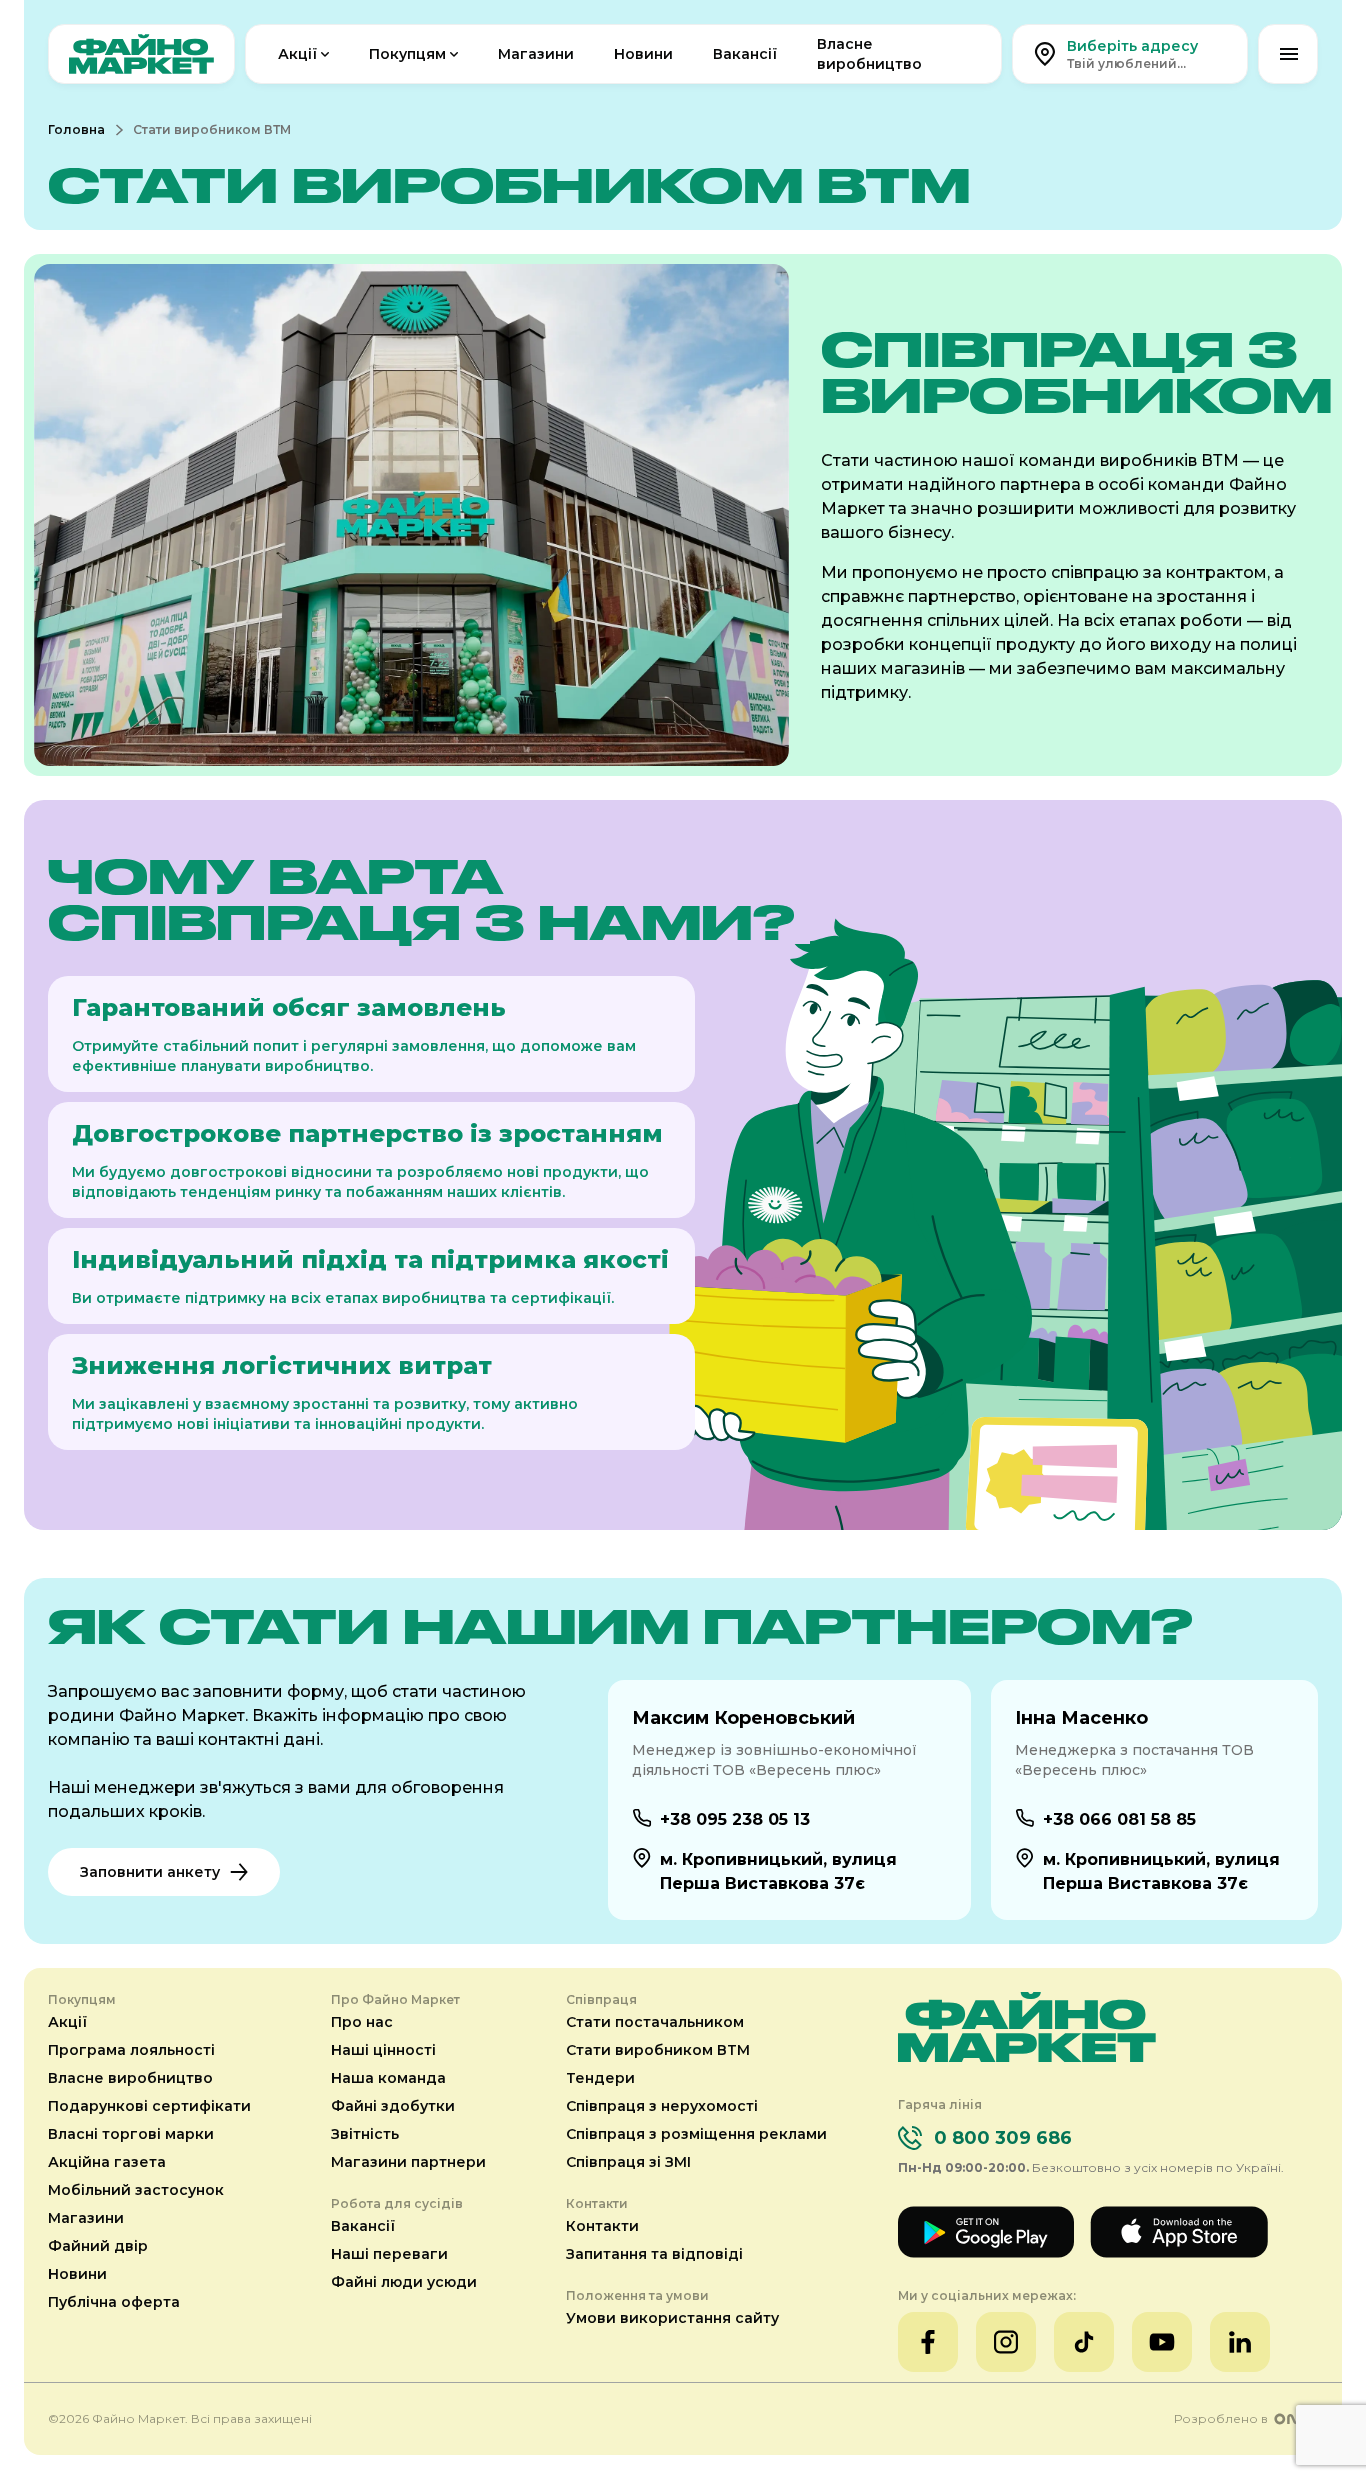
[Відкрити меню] (1288, 54)
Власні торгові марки (131, 2134)
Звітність (365, 2134)
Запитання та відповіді (654, 2254)
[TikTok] (1084, 2342)
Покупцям (407, 54)
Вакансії (745, 54)
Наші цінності (383, 2050)
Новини (643, 54)
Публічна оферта (114, 2302)
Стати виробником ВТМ (658, 2050)
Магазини (536, 54)
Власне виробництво (869, 54)
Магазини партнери (408, 2162)
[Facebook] (928, 2342)
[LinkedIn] (1240, 2342)
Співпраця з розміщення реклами (696, 2134)
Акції (297, 54)
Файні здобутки (393, 2106)
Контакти (602, 2226)
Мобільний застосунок (136, 2190)
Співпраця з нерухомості (662, 2106)
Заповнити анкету (150, 1872)
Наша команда (388, 2078)
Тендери (600, 2078)
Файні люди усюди (404, 2282)
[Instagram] (1006, 2342)
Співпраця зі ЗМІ (628, 2162)
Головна (76, 129)
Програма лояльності (131, 2050)
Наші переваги (389, 2254)
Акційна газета (107, 2162)
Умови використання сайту (672, 2318)
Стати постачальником (655, 2022)
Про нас (362, 2022)
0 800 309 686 (1003, 2138)
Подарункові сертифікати (149, 2106)
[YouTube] (1162, 2342)
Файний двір (98, 2246)
